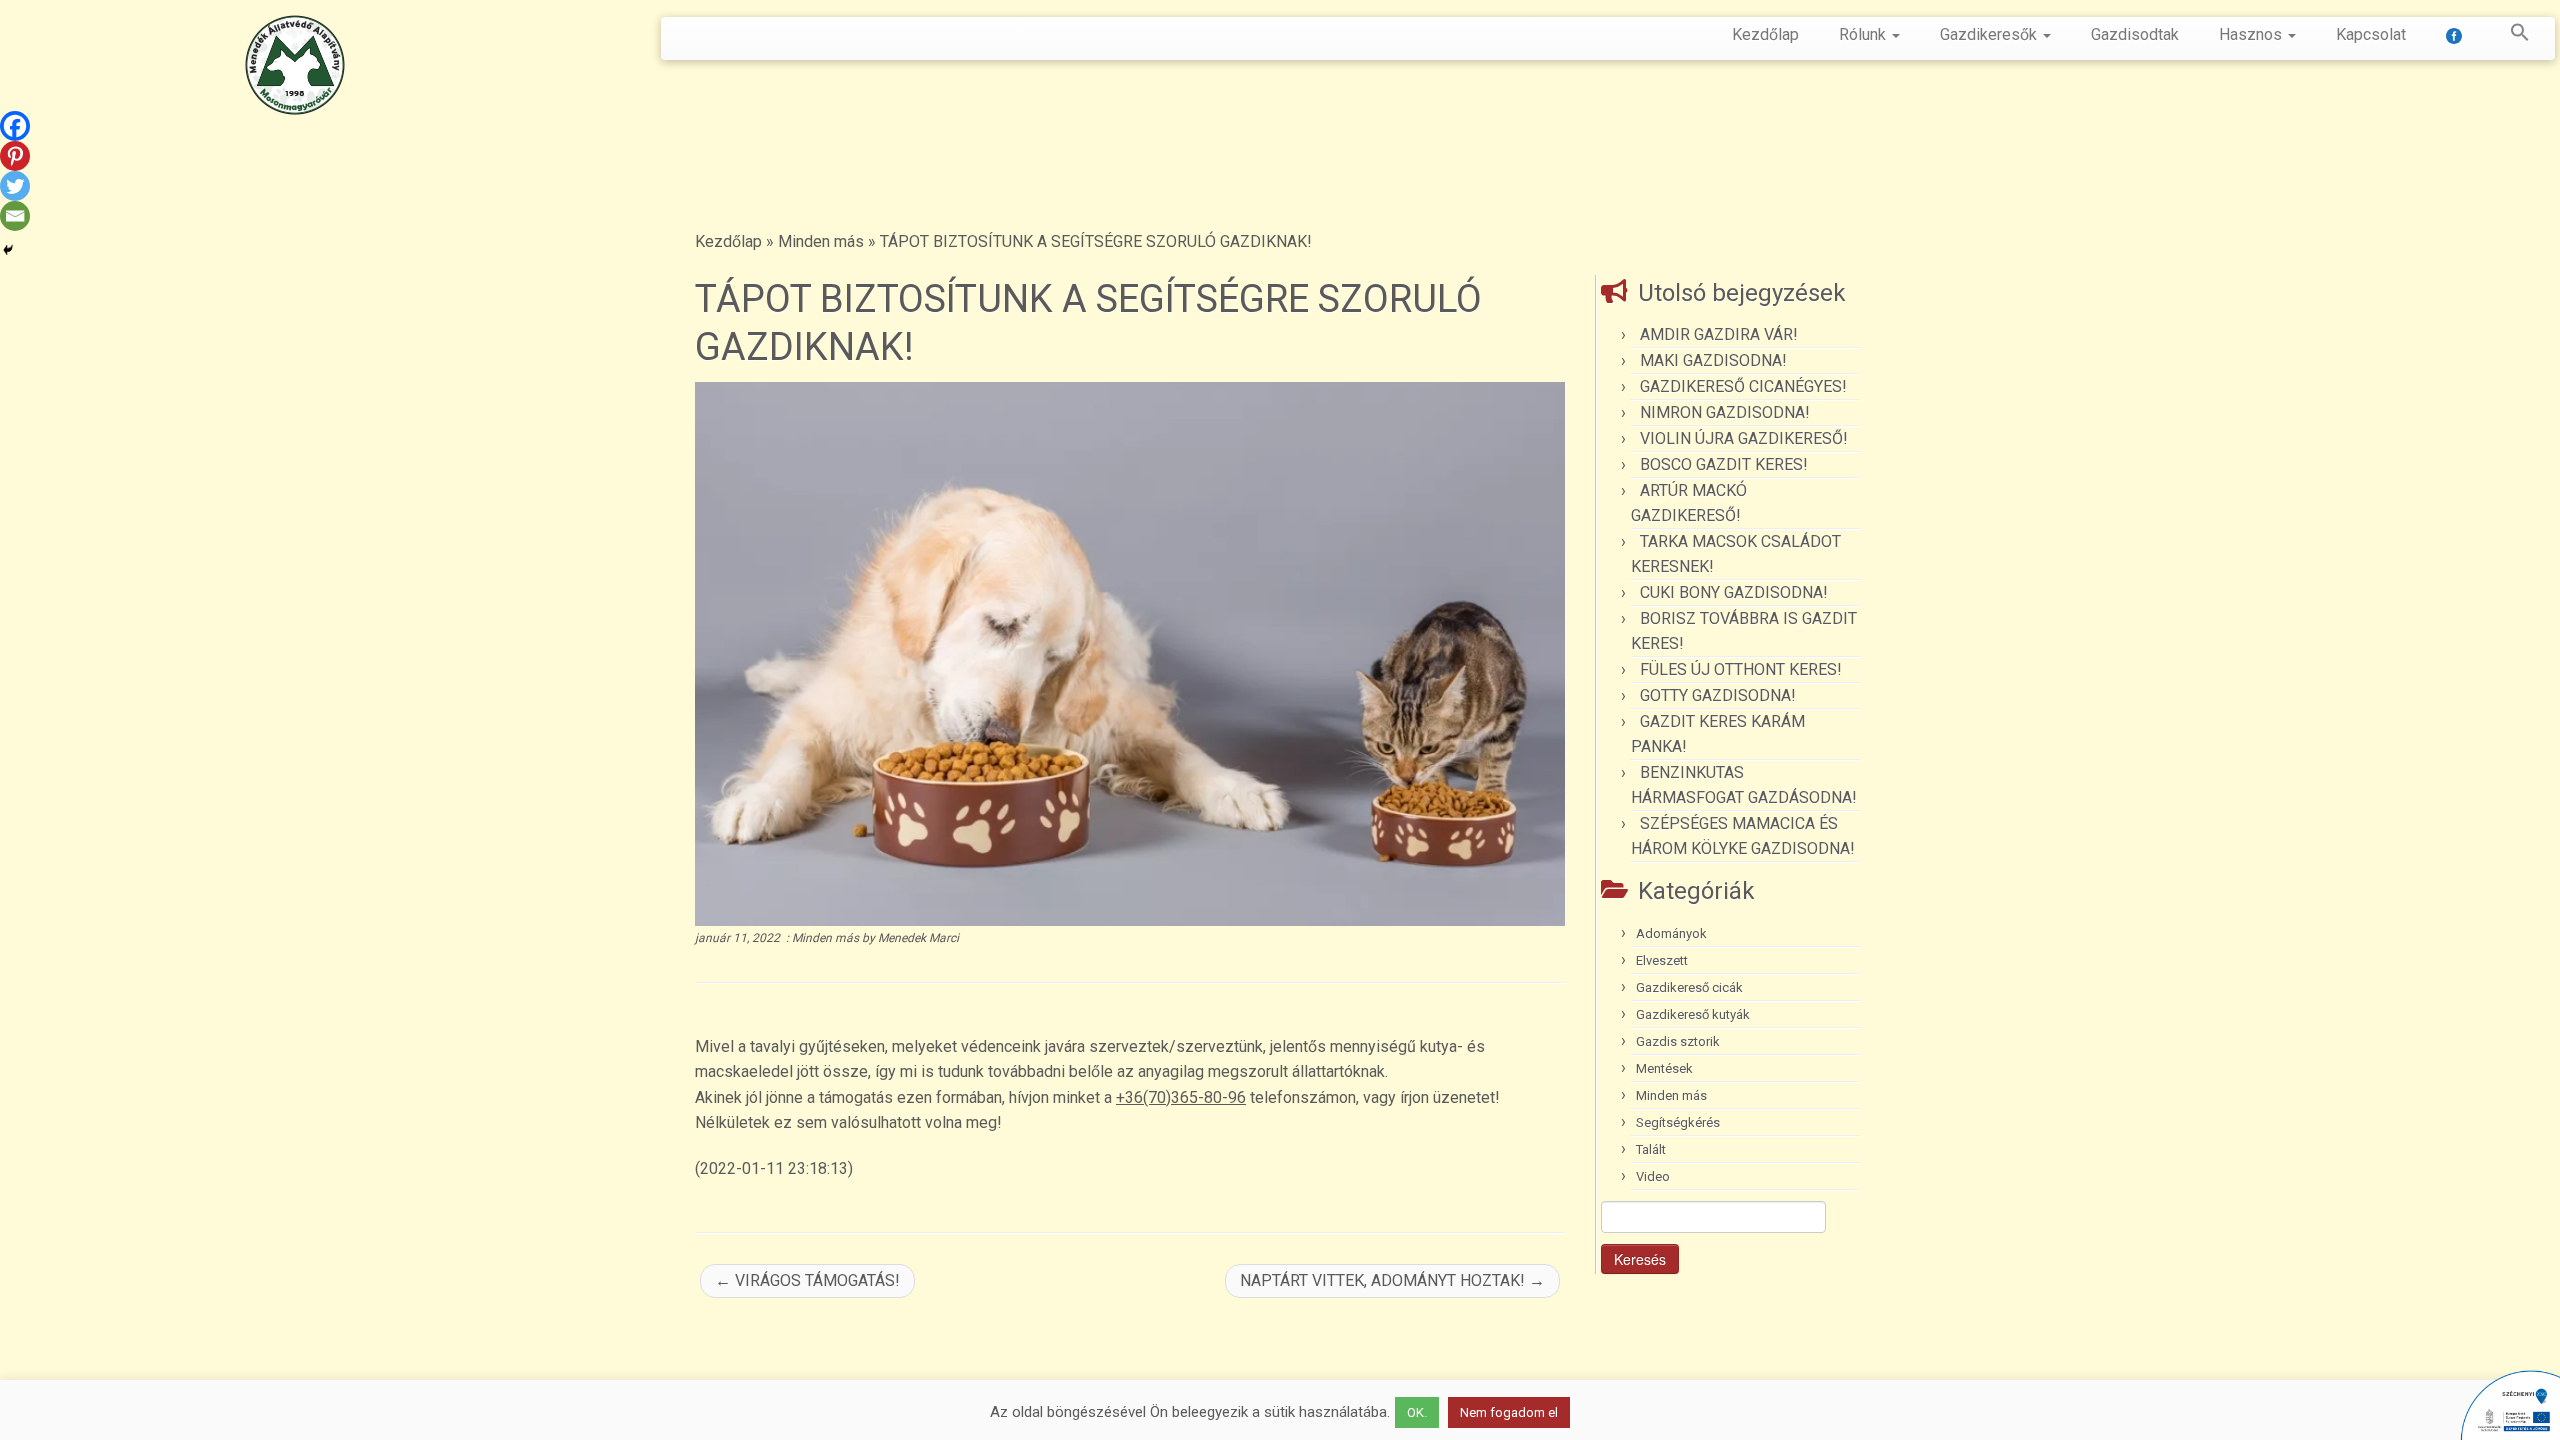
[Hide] (8, 250)
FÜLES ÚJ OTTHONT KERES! (1741, 669)
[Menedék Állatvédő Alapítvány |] (295, 65)
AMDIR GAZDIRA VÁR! (1719, 334)
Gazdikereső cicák (1689, 987)
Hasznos (2252, 34)
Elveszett (1662, 960)
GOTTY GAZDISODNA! (1718, 695)
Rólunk (1864, 34)
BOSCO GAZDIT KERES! (1724, 464)
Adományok (1671, 933)
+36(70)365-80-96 (1181, 1097)
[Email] (15, 216)
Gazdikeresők (1990, 34)
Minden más (821, 241)
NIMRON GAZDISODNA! (1725, 412)
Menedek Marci (918, 938)
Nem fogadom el (1509, 1412)
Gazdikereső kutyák (1693, 1014)
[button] (2510, 36)
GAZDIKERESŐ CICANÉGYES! (1743, 386)
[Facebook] (15, 126)
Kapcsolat (2371, 34)
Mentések (1664, 1068)
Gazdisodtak (2135, 34)
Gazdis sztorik (1678, 1041)
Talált (1651, 1149)
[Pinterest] (15, 156)
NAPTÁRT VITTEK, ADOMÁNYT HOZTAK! (1392, 1280)
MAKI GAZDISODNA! (1713, 360)
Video (1653, 1176)
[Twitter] (15, 186)
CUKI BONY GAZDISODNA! (1734, 592)
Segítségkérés (1678, 1122)
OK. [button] (1417, 1412)
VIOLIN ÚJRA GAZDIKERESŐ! (1744, 438)
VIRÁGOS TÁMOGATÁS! (807, 1280)
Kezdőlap (1765, 34)
